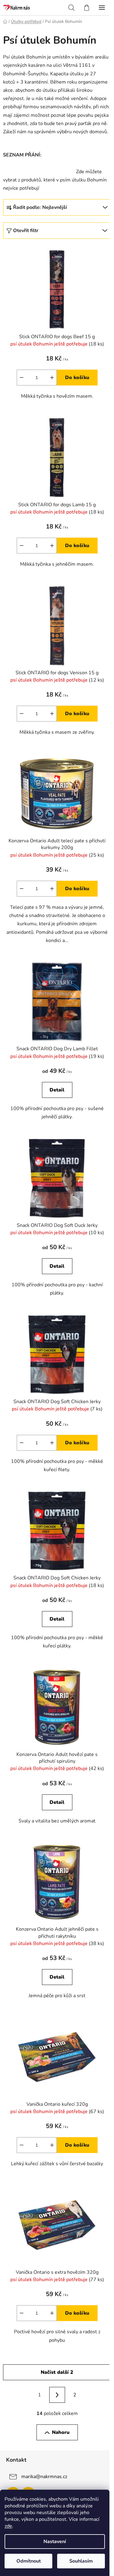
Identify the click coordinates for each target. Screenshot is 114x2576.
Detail (57, 1090)
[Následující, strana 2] (57, 2395)
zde (8, 2526)
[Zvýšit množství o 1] (52, 378)
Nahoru (61, 2432)
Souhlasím (81, 2561)
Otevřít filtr (26, 231)
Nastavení (55, 2542)
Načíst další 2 (57, 2372)
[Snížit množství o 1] (22, 378)
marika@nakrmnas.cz (44, 2477)
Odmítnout (29, 2561)
